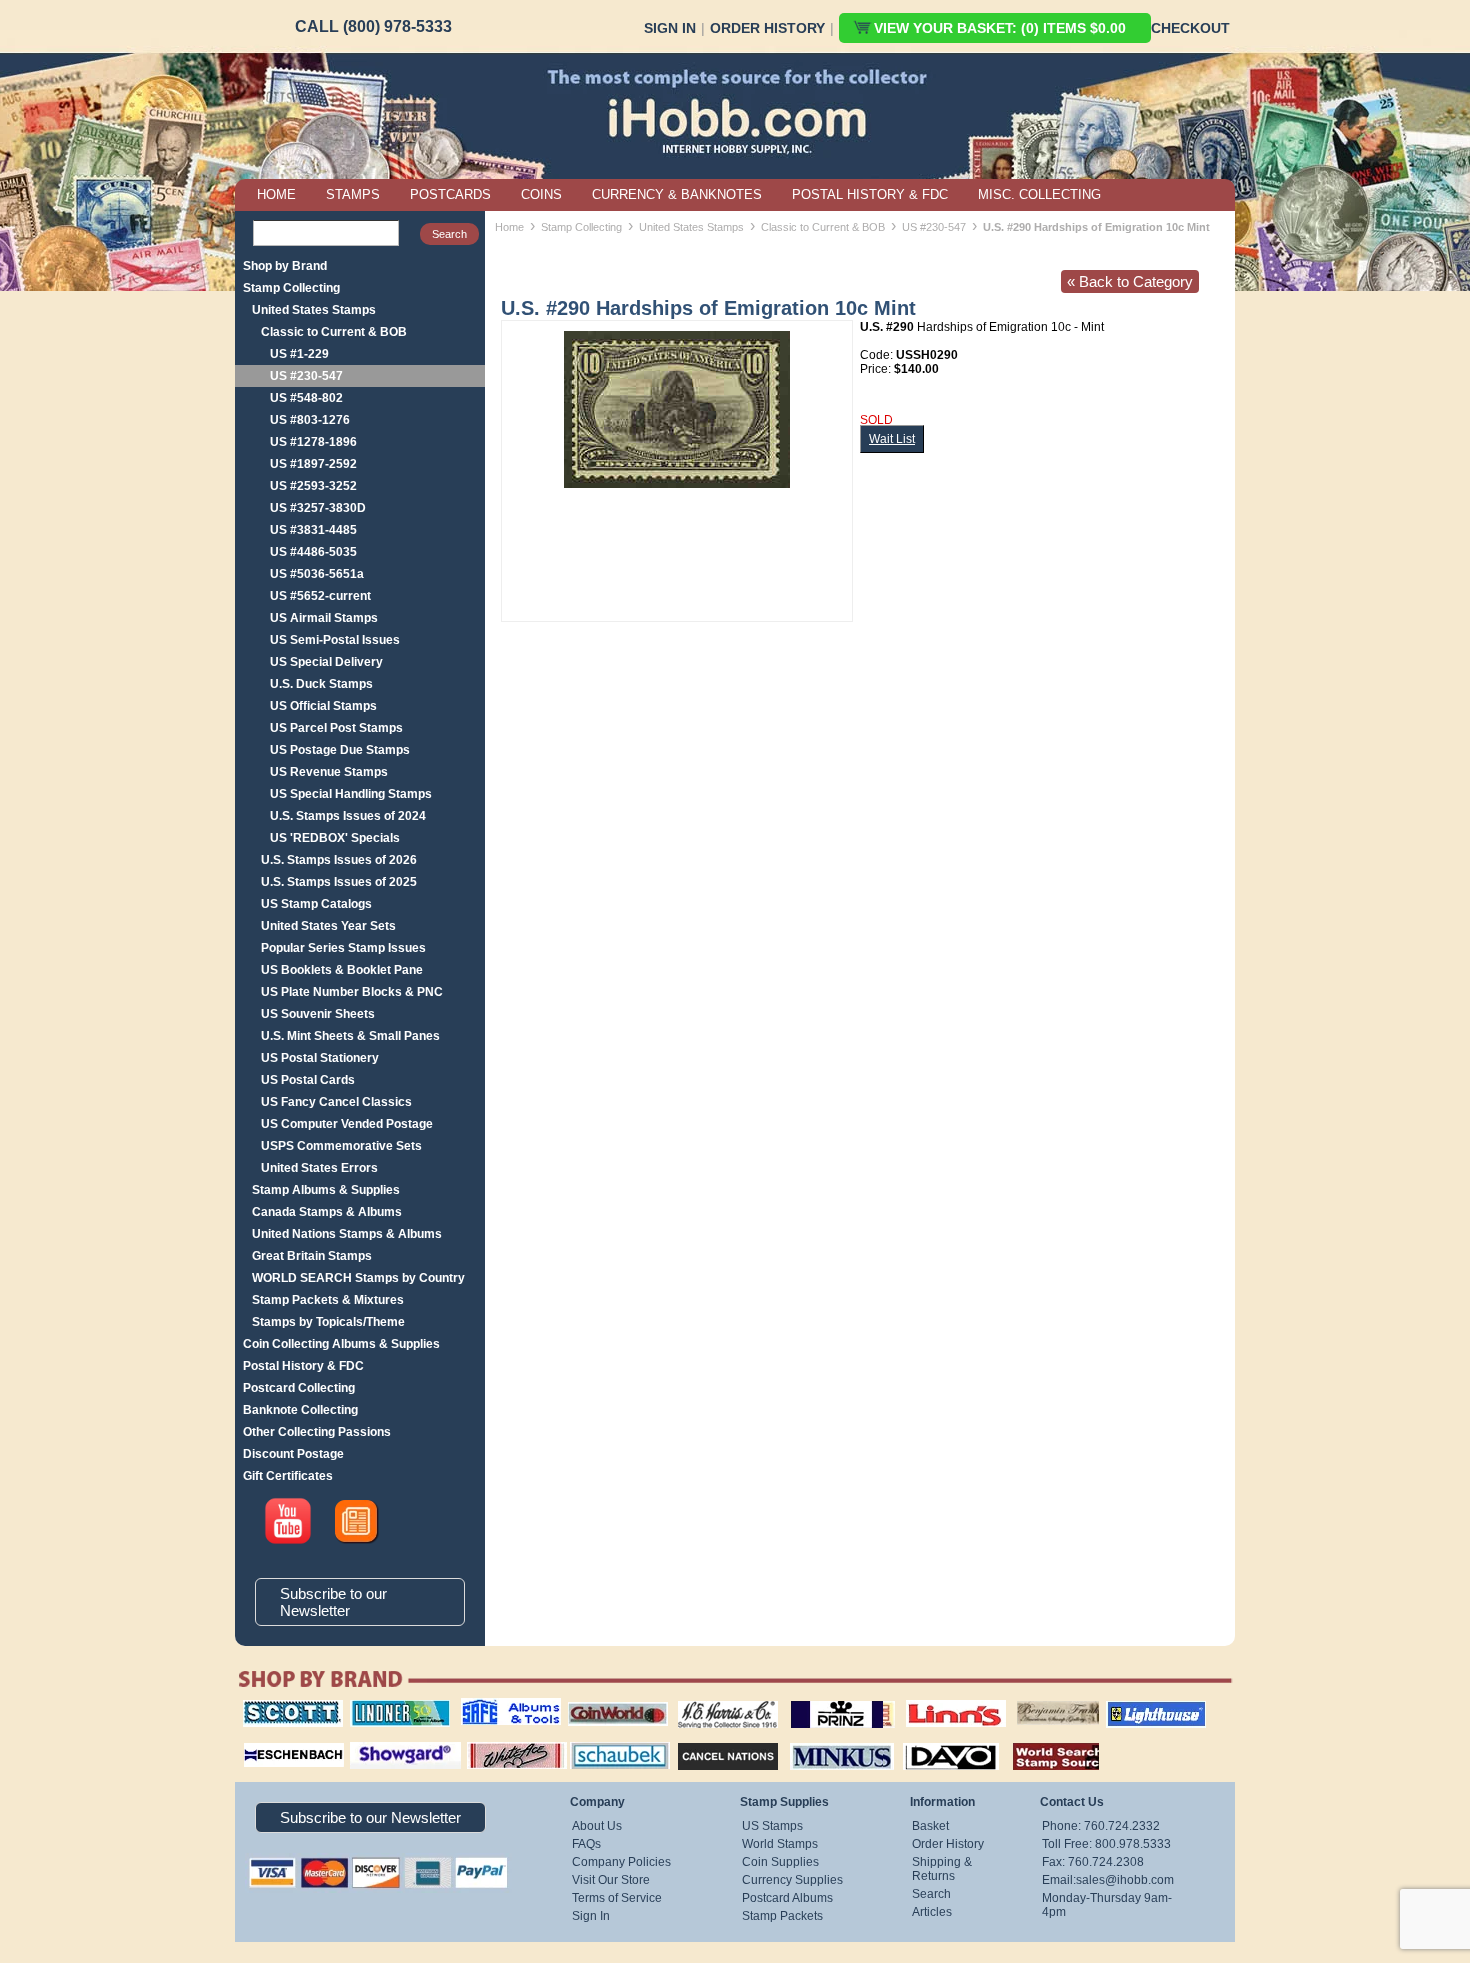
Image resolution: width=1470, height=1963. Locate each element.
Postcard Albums (787, 1898)
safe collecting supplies (490, 1707)
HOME (276, 194)
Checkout (1190, 28)
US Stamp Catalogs (316, 904)
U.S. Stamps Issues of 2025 (339, 882)
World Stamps (780, 1844)
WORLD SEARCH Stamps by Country (358, 1278)
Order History (767, 28)
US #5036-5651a (317, 574)
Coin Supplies (780, 1862)
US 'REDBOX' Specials (335, 838)
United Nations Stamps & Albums (347, 1234)
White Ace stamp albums (496, 1747)
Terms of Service (617, 1898)
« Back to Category (1130, 281)
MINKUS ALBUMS (824, 1740)
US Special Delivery (326, 662)
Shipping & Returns (942, 1869)
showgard (370, 1740)
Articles (932, 1912)
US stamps (1020, 1700)
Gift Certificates (288, 1476)
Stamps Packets (710, 1740)
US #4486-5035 (313, 552)
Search (931, 1894)
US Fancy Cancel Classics (336, 1102)
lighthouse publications (1132, 1707)
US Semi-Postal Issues (335, 640)
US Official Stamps (323, 706)
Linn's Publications (934, 1700)
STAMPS (353, 194)
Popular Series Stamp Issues (343, 948)
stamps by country (1040, 1740)
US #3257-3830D (318, 508)
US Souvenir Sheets (318, 1014)
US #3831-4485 (313, 530)
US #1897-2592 (313, 464)
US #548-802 (306, 398)
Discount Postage (293, 1454)
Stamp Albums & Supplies (326, 1190)
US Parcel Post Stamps (336, 728)
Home (509, 227)
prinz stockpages (821, 1700)
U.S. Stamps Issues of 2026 (339, 860)
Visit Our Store (611, 1880)
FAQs (586, 1844)
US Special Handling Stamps (351, 794)
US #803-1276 (310, 420)
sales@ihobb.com (1125, 1880)
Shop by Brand (285, 266)
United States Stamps (314, 310)
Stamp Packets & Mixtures (328, 1300)
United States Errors (319, 1168)
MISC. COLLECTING (1039, 194)
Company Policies (621, 1862)
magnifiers (263, 1740)
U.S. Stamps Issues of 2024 (348, 816)
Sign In (670, 28)
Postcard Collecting (299, 1388)
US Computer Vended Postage (347, 1124)
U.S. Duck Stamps (321, 684)
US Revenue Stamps (329, 772)
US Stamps (772, 1826)
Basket (930, 1826)
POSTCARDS (450, 194)
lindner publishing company (392, 1707)
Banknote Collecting (300, 1410)
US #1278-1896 (313, 442)
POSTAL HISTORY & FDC (870, 194)
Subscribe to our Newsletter (333, 1602)
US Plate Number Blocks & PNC (352, 992)
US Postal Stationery (320, 1058)
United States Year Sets (328, 926)
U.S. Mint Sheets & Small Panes (350, 1036)
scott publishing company (277, 1707)
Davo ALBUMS (923, 1740)
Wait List (892, 439)
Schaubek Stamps (608, 1740)
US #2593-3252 (313, 486)
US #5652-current (320, 596)
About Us (597, 1826)
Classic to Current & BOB (334, 332)
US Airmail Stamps (324, 618)
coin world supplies (611, 1700)
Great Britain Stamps (312, 1256)
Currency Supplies (792, 1880)
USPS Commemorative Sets (341, 1146)
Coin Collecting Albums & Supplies (341, 1344)
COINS (541, 194)
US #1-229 (299, 354)
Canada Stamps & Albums (327, 1212)
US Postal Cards (308, 1080)
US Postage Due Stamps (340, 750)
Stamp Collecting (291, 288)
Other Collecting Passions (317, 1432)
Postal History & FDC (303, 1366)
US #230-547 (306, 376)
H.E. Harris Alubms (718, 1700)
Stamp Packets (782, 1916)
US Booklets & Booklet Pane (342, 970)
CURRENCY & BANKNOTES (677, 194)
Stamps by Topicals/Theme (328, 1322)
